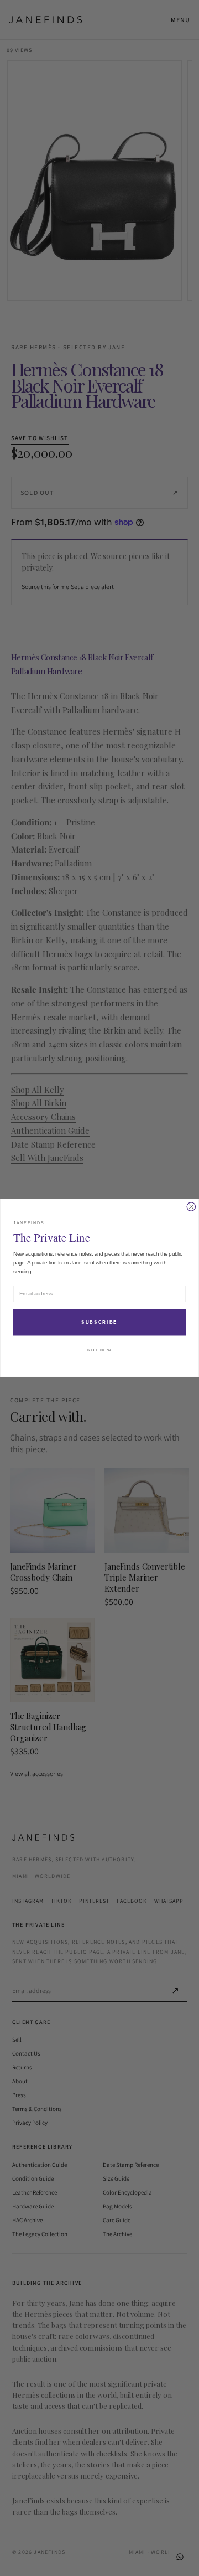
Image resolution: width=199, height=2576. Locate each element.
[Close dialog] (191, 1207)
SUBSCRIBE (99, 1323)
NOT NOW (99, 1350)
